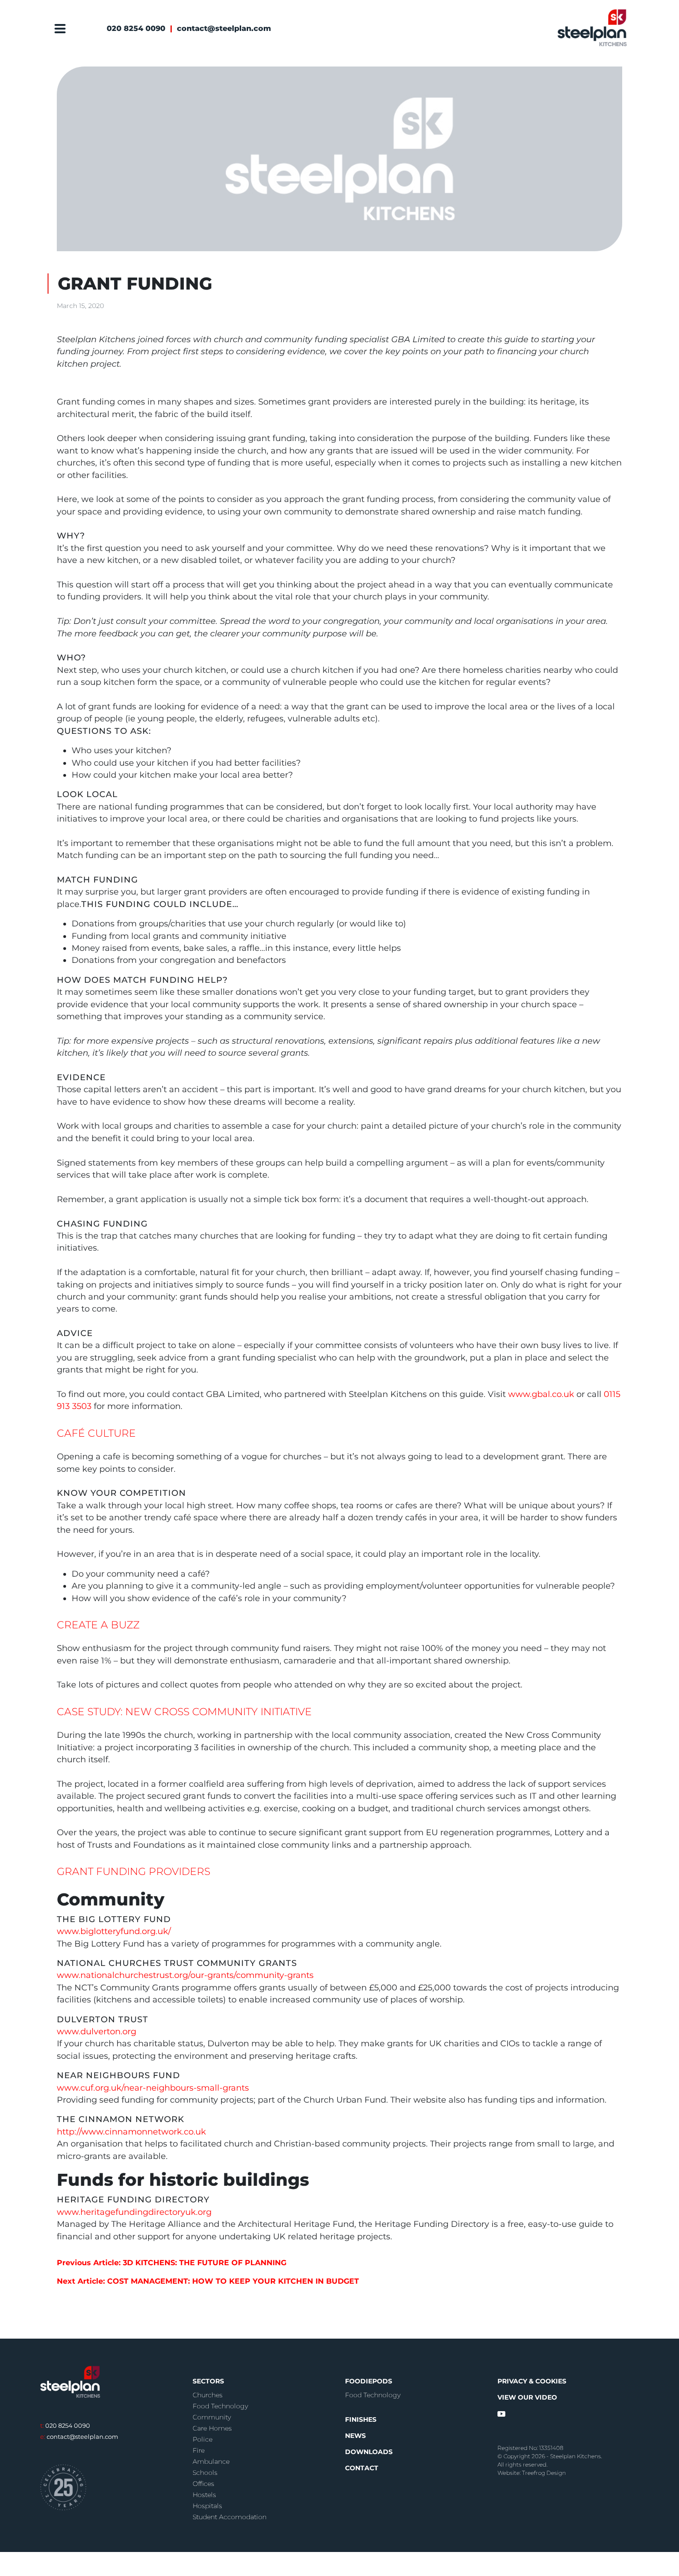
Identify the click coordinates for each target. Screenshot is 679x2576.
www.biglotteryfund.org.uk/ (114, 1931)
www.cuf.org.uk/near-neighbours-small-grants (153, 2088)
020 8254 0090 (136, 28)
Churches (208, 2395)
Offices (203, 2484)
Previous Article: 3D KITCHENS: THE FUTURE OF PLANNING (172, 2263)
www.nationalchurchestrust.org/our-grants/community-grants (185, 1975)
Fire (199, 2450)
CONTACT (362, 2468)
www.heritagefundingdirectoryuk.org (134, 2212)
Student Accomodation (230, 2517)
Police (203, 2439)
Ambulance (211, 2461)
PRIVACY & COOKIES (532, 2381)
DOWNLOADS (369, 2452)
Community (212, 2417)
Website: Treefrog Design (532, 2473)
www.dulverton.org (97, 2031)
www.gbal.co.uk (541, 1394)
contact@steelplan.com (224, 28)
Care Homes (212, 2428)
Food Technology (220, 2406)
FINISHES (361, 2419)
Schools (205, 2473)
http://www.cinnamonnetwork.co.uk (131, 2132)
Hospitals (207, 2506)
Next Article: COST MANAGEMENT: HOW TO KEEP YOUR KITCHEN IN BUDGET (208, 2281)
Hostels (204, 2495)
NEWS (355, 2436)
